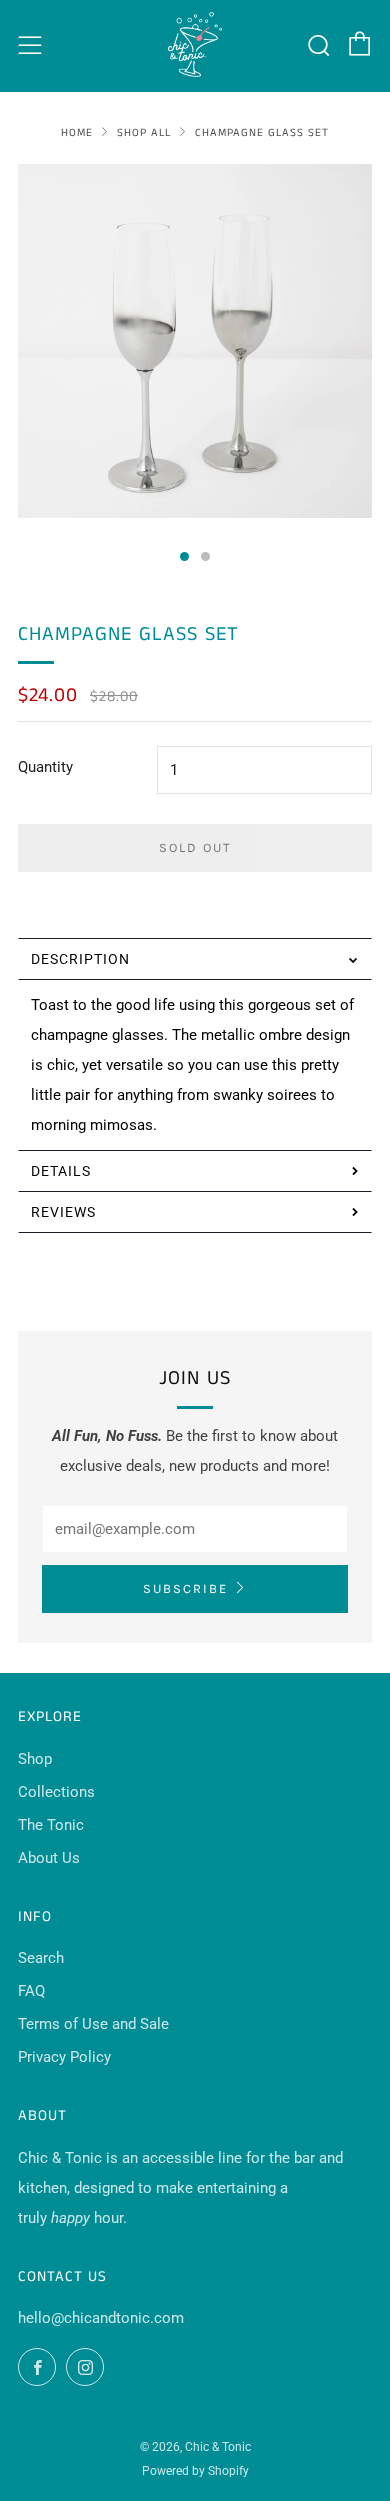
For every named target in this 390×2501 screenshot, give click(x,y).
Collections (56, 1792)
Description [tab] (80, 959)
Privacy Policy (64, 2057)
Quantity (45, 767)
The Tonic (51, 1825)
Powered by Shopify (195, 2471)
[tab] (184, 556)
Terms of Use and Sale (93, 2024)
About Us (49, 1858)
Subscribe (185, 1588)
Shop (35, 1759)
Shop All (144, 133)
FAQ (31, 1991)
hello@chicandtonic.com (101, 2318)
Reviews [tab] (63, 1212)
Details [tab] (61, 1171)
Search (41, 1958)
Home (77, 133)
